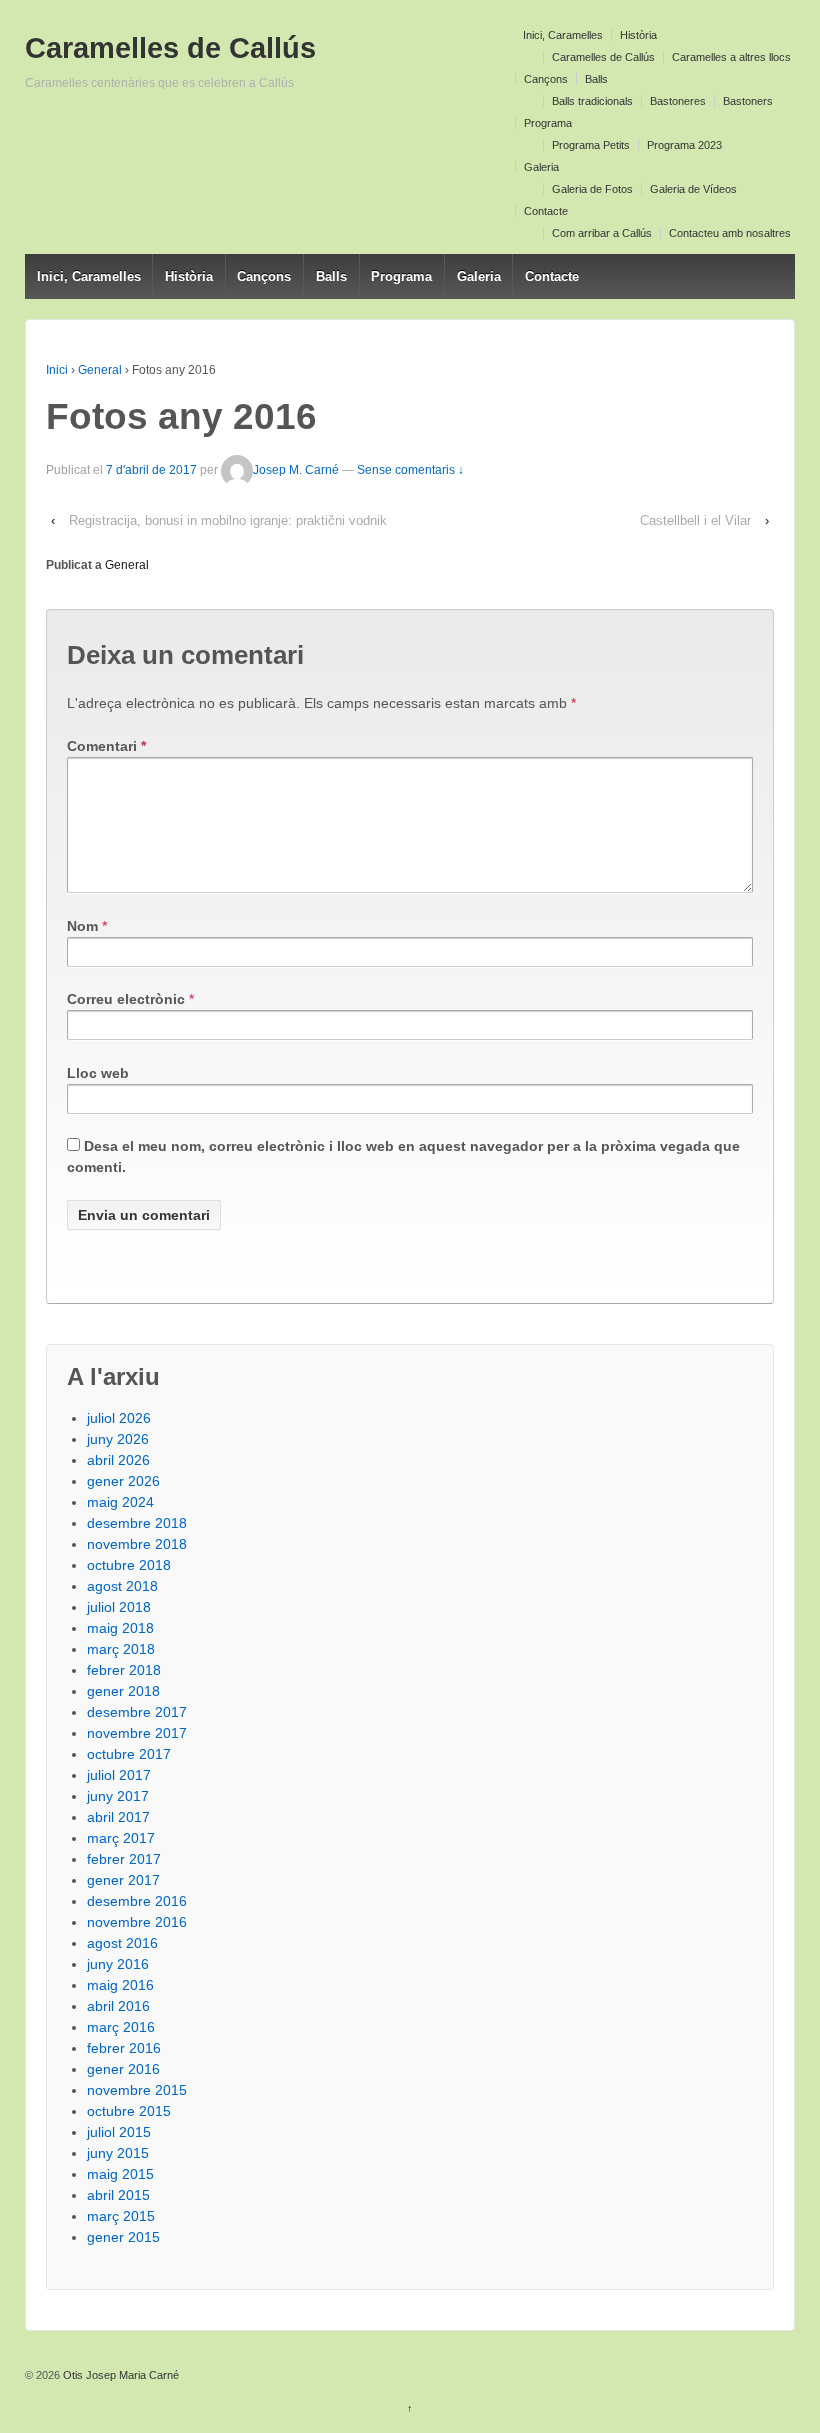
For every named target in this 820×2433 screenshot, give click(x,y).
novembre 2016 (137, 1922)
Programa (548, 123)
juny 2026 (118, 1439)
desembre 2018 (137, 1523)
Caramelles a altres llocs (731, 57)
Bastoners (748, 101)
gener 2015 (123, 2237)
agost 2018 (122, 1586)
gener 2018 (123, 1691)
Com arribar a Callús (602, 233)
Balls (596, 79)
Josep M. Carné (296, 470)
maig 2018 (120, 1628)
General (100, 370)
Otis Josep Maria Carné (119, 2375)
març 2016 (121, 2027)
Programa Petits (591, 145)
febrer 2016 (124, 2048)
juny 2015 (118, 2153)
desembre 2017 (137, 1712)
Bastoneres (678, 101)
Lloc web (98, 1073)
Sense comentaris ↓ (410, 470)
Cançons (546, 79)
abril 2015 (118, 2195)
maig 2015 (120, 2174)
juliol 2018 (119, 1607)
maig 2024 (120, 1502)
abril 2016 (118, 2006)
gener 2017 (123, 1880)
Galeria (541, 167)
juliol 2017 (119, 1775)
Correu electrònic (126, 999)
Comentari (106, 746)
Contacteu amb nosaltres (730, 233)
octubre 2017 (129, 1754)
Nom (82, 926)
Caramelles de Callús (603, 57)
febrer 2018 (124, 1670)
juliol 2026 (119, 1418)
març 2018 (121, 1649)
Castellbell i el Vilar (695, 520)
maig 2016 (120, 1985)
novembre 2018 (137, 1544)
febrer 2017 (124, 1859)
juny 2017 (118, 1796)
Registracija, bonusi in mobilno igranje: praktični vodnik (228, 520)
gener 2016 (123, 2069)
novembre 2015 (137, 2090)
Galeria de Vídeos (693, 189)
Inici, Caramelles (563, 35)
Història (638, 35)
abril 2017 (118, 1817)
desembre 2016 (137, 1901)
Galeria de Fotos (592, 189)
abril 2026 (118, 1460)
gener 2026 (123, 1481)
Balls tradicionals (592, 101)
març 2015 (121, 2216)
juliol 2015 (119, 2132)
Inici (57, 370)
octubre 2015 (129, 2111)
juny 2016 (118, 1964)
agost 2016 (122, 1943)
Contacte (546, 211)
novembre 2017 (137, 1733)
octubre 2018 (129, 1565)
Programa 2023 (684, 145)
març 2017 (121, 1838)
